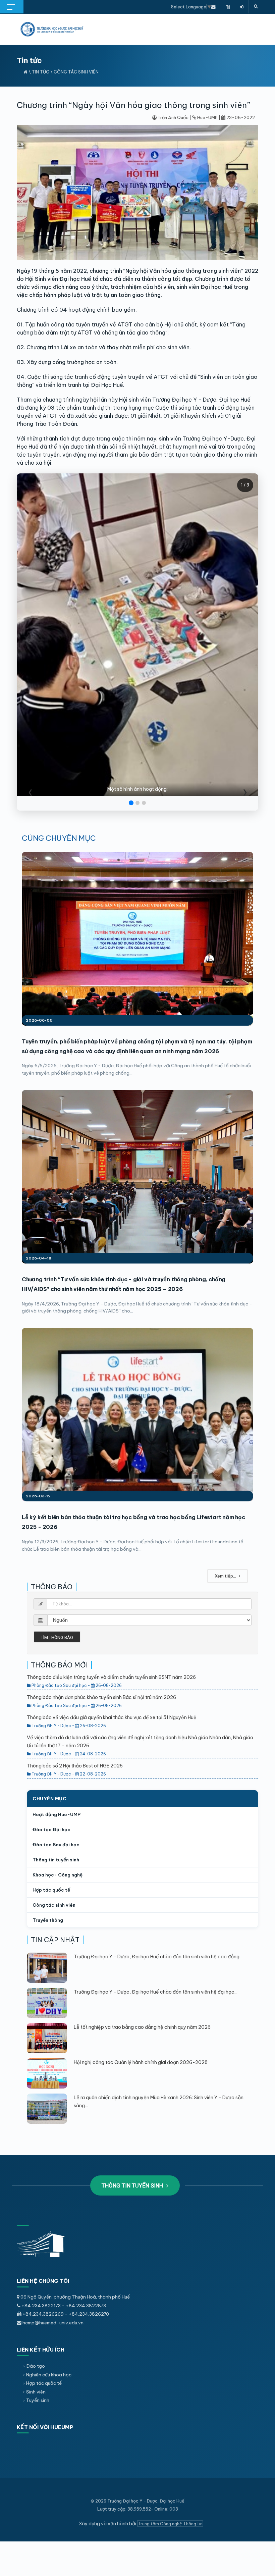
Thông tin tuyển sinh (56, 1860)
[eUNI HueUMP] (242, 7)
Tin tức (41, 72)
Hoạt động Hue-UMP (57, 1814)
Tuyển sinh (38, 2400)
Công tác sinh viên (76, 72)
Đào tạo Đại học (51, 1830)
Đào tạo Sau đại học (56, 1845)
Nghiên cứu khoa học (49, 2375)
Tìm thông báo (57, 1637)
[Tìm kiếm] (256, 7)
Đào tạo (36, 2366)
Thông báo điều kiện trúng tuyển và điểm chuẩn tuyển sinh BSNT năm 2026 (111, 1677)
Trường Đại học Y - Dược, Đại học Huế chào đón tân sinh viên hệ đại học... (156, 1992)
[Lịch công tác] (228, 7)
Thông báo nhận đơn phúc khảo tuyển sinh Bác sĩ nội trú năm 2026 (101, 1697)
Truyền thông (48, 1920)
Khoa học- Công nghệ (58, 1875)
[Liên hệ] (213, 7)
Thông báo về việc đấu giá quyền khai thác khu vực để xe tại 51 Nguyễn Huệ (112, 1717)
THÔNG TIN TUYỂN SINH (133, 2185)
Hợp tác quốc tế (51, 1890)
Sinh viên (36, 2392)
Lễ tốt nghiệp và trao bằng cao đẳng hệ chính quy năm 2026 (142, 2027)
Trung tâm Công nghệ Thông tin (170, 2524)
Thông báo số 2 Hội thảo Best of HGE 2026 (75, 1766)
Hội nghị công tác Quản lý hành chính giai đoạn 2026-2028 (141, 2062)
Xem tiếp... (226, 1576)
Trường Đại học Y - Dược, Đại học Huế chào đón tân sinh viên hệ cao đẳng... (158, 1957)
